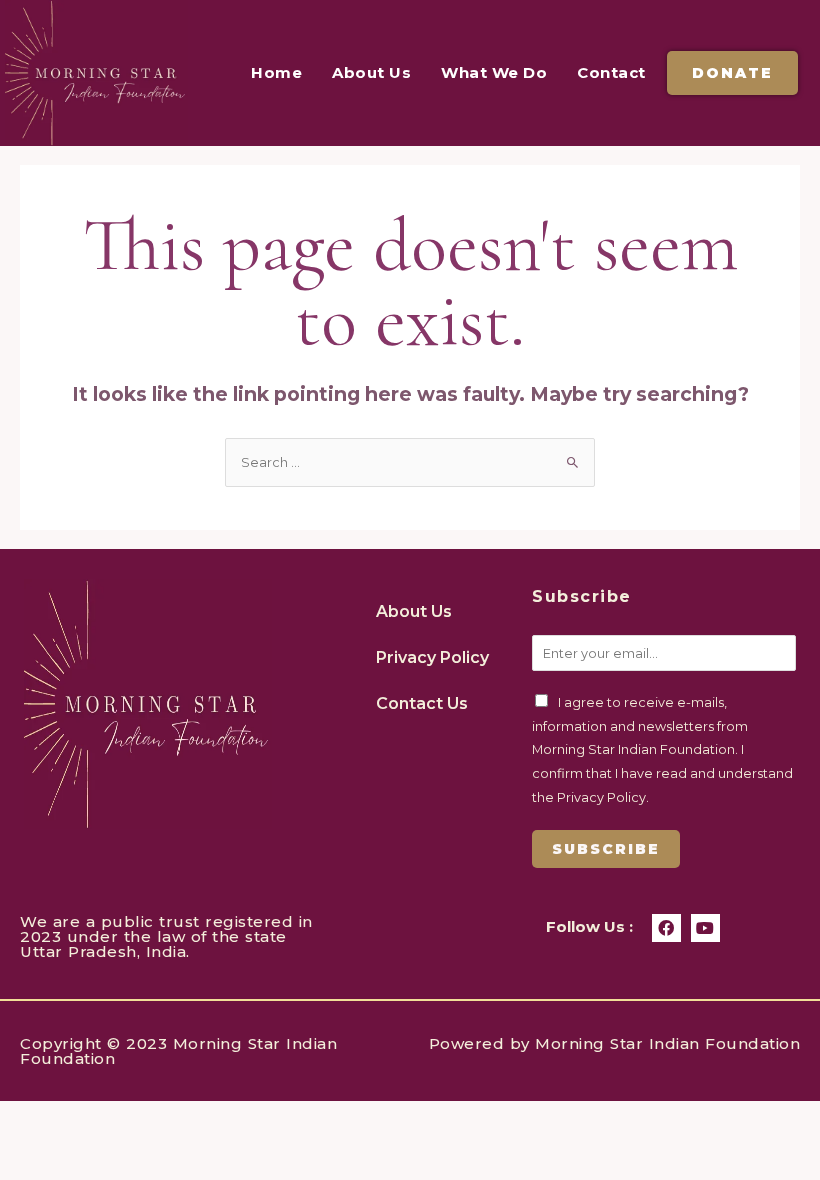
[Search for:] (410, 462)
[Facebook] (666, 928)
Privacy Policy (432, 657)
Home (276, 72)
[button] (732, 73)
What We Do (494, 72)
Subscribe (606, 849)
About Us (371, 72)
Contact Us (422, 703)
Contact (611, 72)
